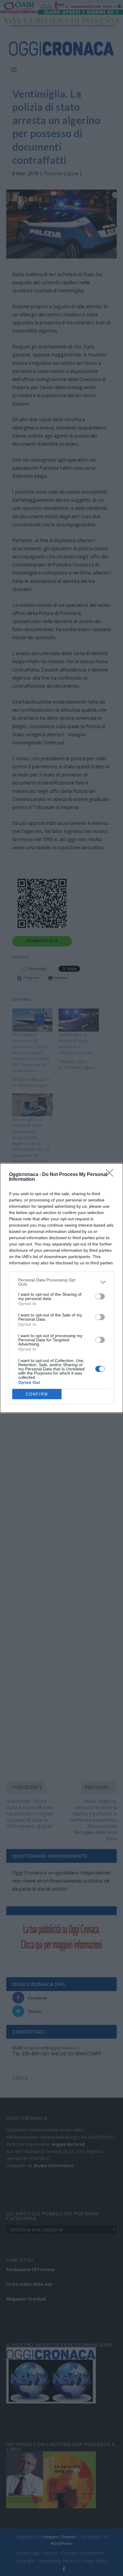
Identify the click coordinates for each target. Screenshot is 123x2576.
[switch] (100, 1296)
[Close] (111, 1175)
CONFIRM (37, 1394)
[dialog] (61, 1288)
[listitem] (61, 1282)
